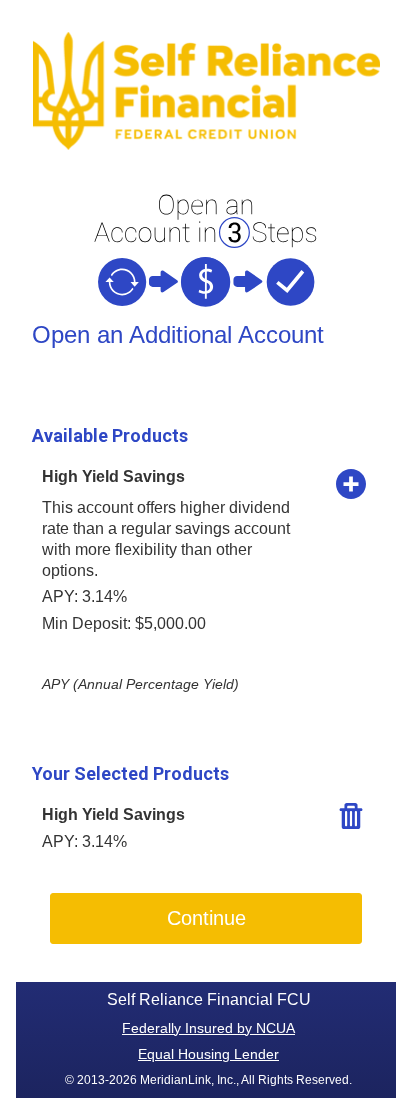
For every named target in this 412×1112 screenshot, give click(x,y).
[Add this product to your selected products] (351, 483)
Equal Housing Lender (208, 1054)
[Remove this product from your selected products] (351, 815)
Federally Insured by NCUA (208, 1028)
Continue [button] (206, 918)
